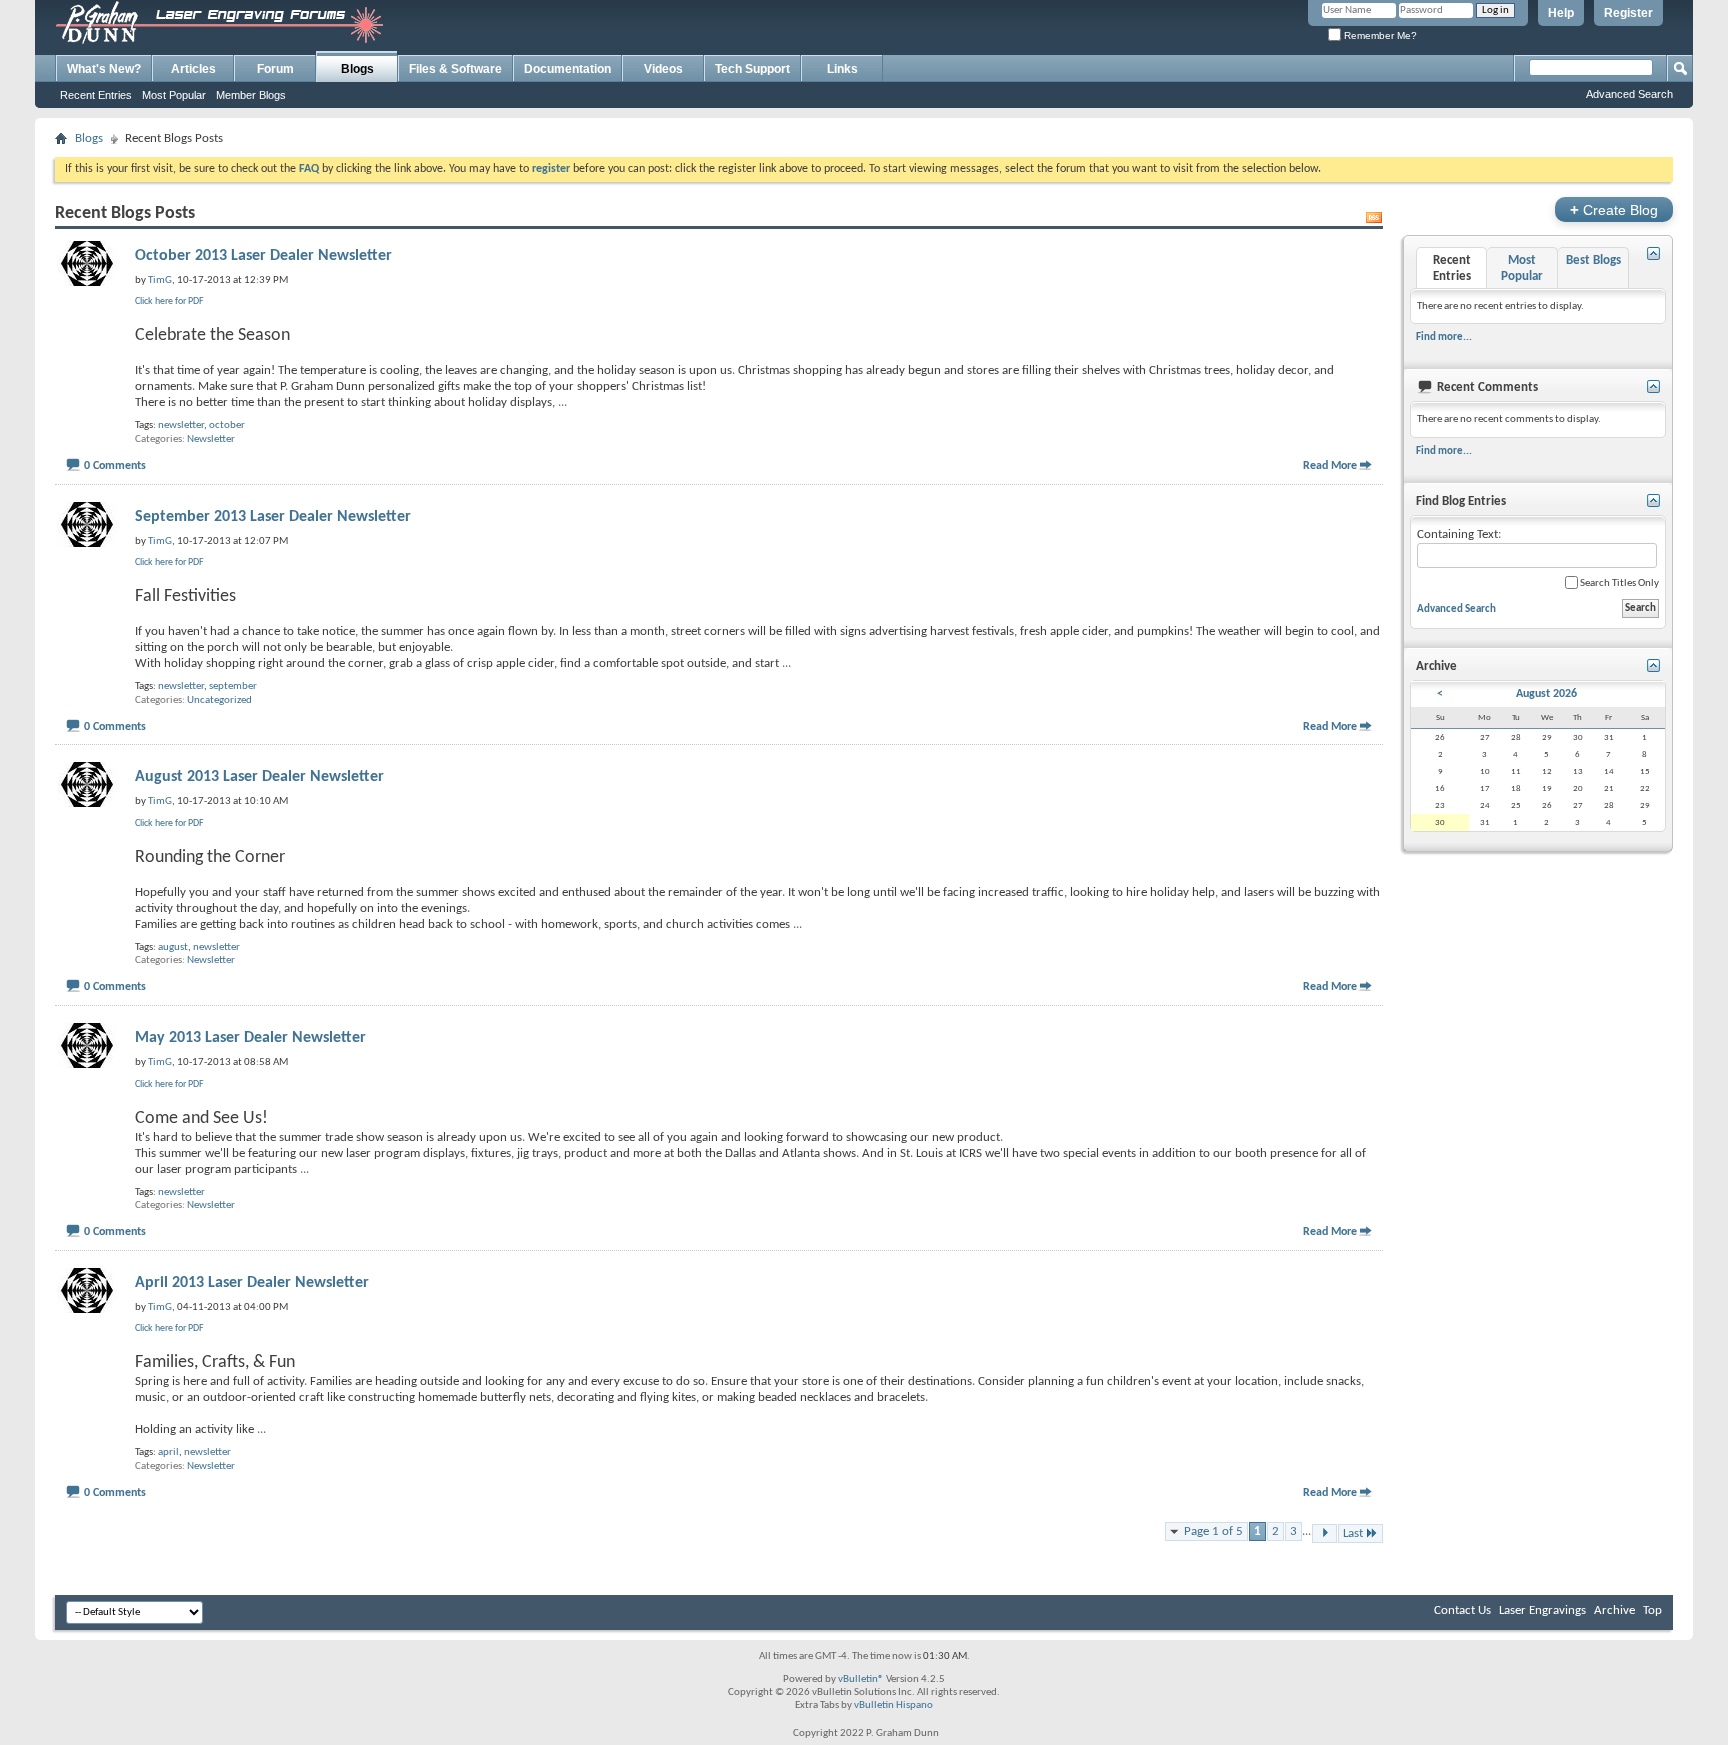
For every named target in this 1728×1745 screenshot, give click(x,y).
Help (1561, 13)
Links (842, 69)
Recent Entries (96, 95)
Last (1353, 1533)
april (168, 1452)
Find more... (1444, 337)
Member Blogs (251, 95)
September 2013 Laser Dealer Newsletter (273, 517)
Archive (1614, 1610)
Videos (663, 69)
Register (1628, 13)
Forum (275, 69)
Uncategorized (219, 700)
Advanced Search (1629, 94)
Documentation (567, 69)
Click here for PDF (169, 301)
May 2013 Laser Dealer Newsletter (250, 1038)
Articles (193, 69)
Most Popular (174, 95)
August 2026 (1546, 694)
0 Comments (115, 466)
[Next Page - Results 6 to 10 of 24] (1324, 1533)
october (227, 425)
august (173, 947)
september (233, 686)
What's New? (104, 69)
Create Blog (1614, 209)
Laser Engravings (1542, 1610)
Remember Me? (1379, 35)
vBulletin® (861, 1679)
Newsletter (211, 439)
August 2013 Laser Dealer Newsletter (259, 777)
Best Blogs (1593, 260)
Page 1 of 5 (1213, 1531)
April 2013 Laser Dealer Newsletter (252, 1283)
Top (1652, 1610)
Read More (1330, 466)
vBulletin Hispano (893, 1705)
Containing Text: (1459, 534)
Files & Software (455, 69)
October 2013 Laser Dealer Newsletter (263, 256)
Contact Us (1462, 1610)
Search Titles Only (1618, 583)
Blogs (357, 69)
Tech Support (752, 69)
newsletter (181, 425)
